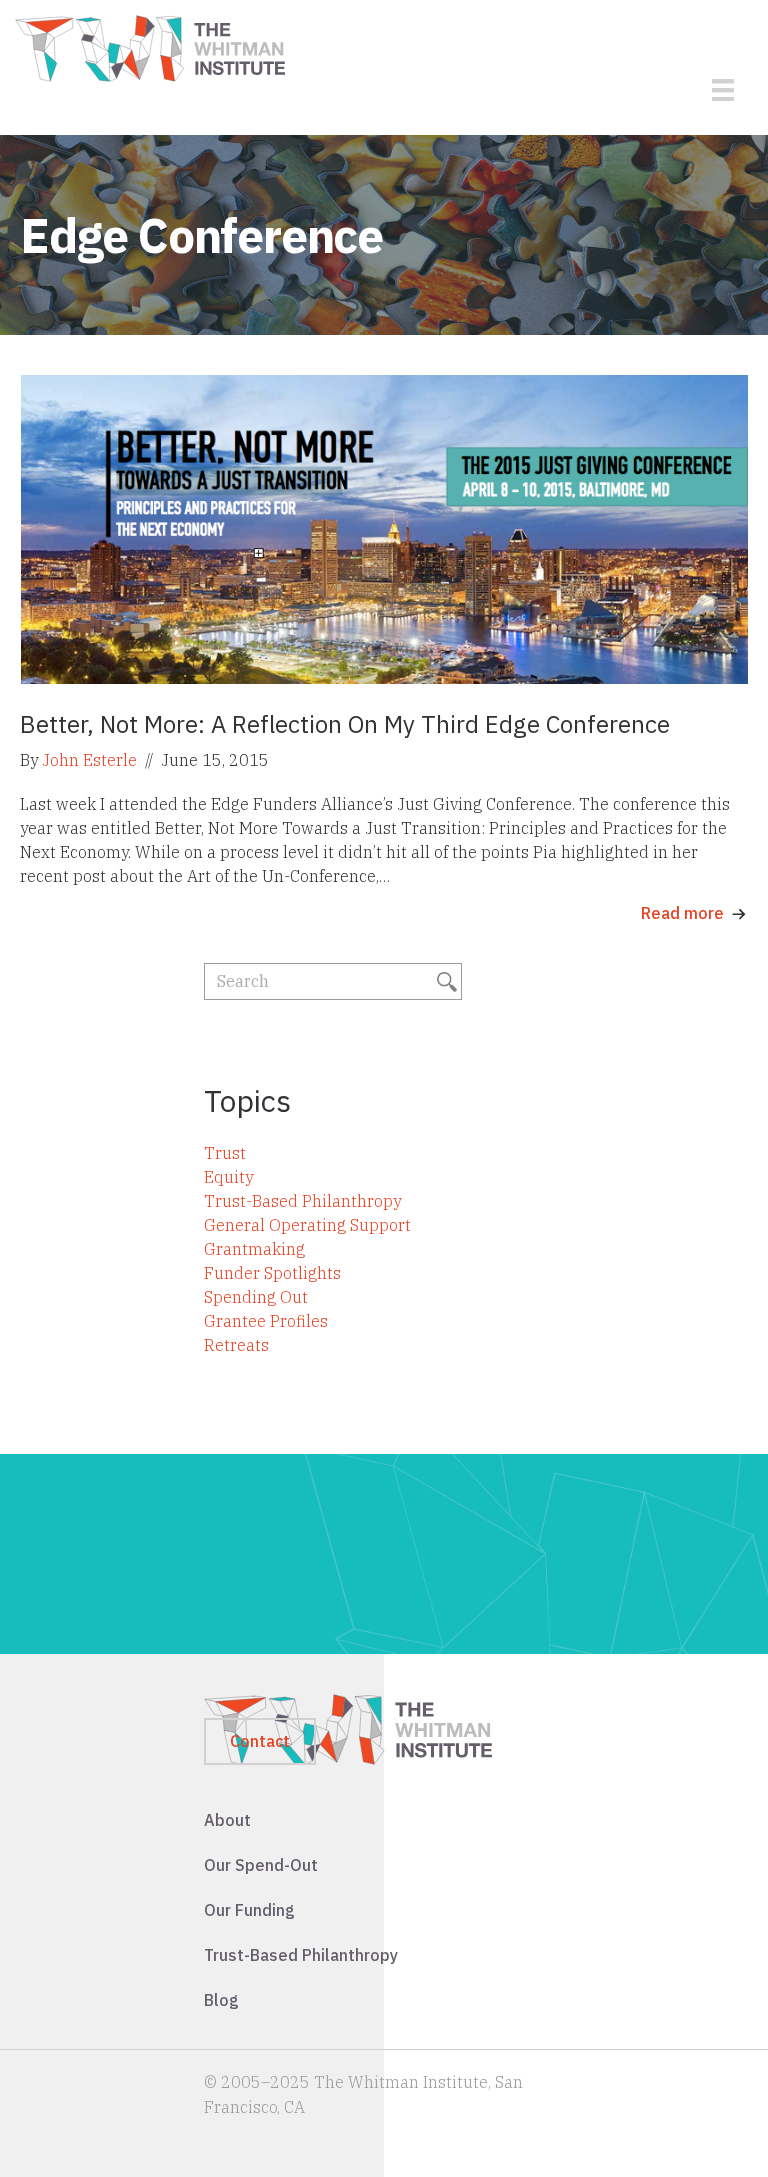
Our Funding (249, 1910)
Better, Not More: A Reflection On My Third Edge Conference (345, 724)
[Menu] (723, 90)
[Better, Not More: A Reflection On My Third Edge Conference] (384, 527)
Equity (228, 1177)
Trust (225, 1153)
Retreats (236, 1345)
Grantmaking (254, 1249)
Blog (221, 2000)
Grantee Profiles (266, 1321)
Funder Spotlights (272, 1273)
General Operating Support (307, 1225)
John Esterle (89, 760)
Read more (682, 913)
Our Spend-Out (261, 1865)
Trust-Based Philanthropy (302, 1201)
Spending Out (256, 1297)
